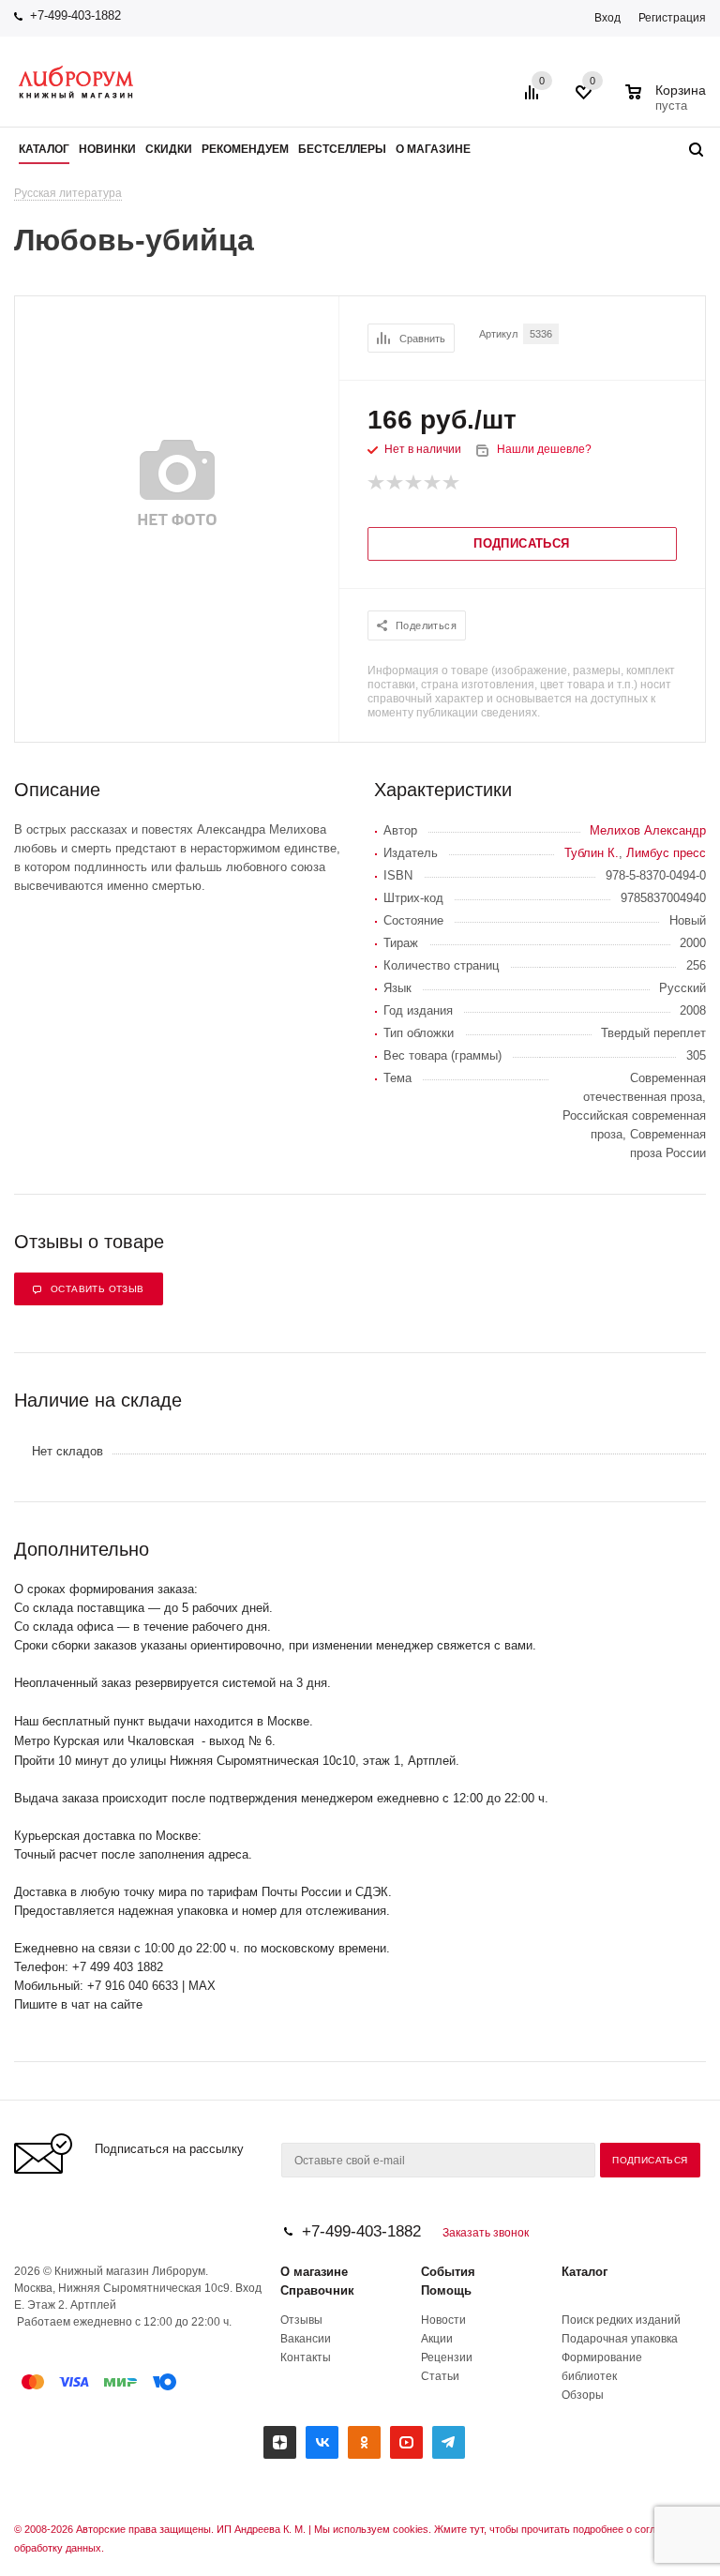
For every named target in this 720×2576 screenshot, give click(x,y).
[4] (433, 483)
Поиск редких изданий (621, 2320)
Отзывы (301, 2320)
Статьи (440, 2376)
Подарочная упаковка (620, 2339)
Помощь (446, 2290)
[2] (396, 483)
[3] (414, 483)
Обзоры (583, 2395)
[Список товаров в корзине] (668, 103)
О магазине (314, 2272)
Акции (437, 2339)
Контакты (306, 2358)
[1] (377, 483)
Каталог (585, 2272)
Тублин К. (592, 853)
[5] (452, 483)
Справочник (317, 2290)
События (448, 2272)
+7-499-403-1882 (75, 15)
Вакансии (306, 2339)
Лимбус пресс (666, 853)
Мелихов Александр (648, 830)
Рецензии (447, 2358)
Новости (443, 2320)
